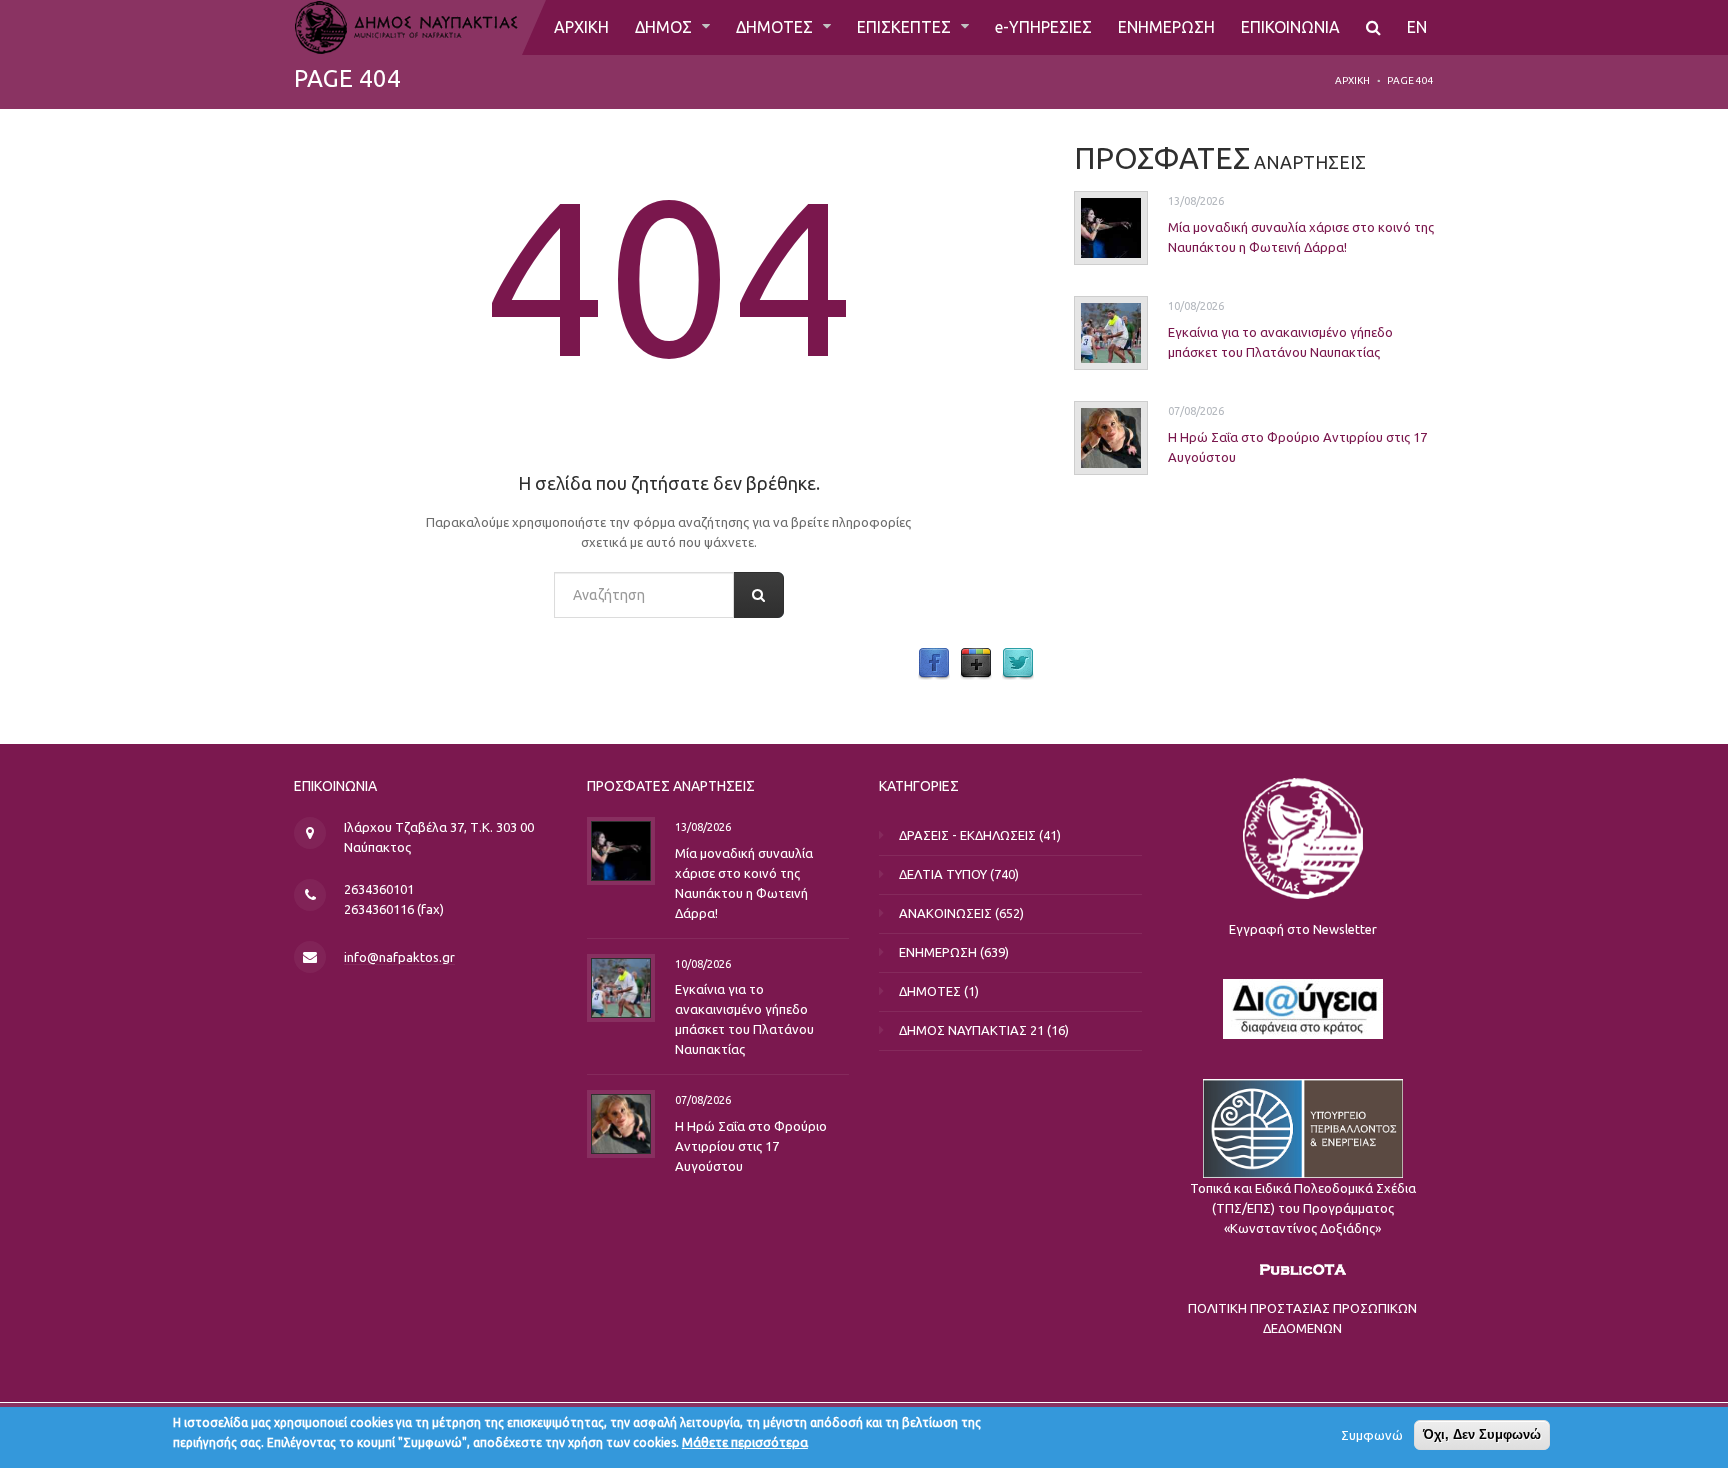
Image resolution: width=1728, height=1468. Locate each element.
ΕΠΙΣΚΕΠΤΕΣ (906, 27)
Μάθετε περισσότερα (745, 1442)
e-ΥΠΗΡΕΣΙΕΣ (1043, 27)
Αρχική (1352, 80)
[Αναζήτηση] (1373, 27)
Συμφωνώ (1372, 1435)
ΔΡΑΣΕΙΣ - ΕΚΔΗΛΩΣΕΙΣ (967, 835)
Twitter (1018, 664)
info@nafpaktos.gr (399, 957)
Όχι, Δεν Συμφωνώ (1482, 1434)
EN (1417, 27)
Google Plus (976, 664)
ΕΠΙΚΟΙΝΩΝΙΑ (1290, 27)
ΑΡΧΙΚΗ (581, 27)
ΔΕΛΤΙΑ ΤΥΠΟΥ (943, 874)
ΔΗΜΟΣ (665, 27)
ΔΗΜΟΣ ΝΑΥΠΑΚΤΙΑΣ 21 (971, 1030)
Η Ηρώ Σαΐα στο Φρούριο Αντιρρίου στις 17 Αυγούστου (751, 1146)
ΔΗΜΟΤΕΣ (776, 27)
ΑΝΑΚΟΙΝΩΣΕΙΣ (945, 913)
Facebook (934, 664)
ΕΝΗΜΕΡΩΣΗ (1166, 27)
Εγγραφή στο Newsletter (1303, 929)
